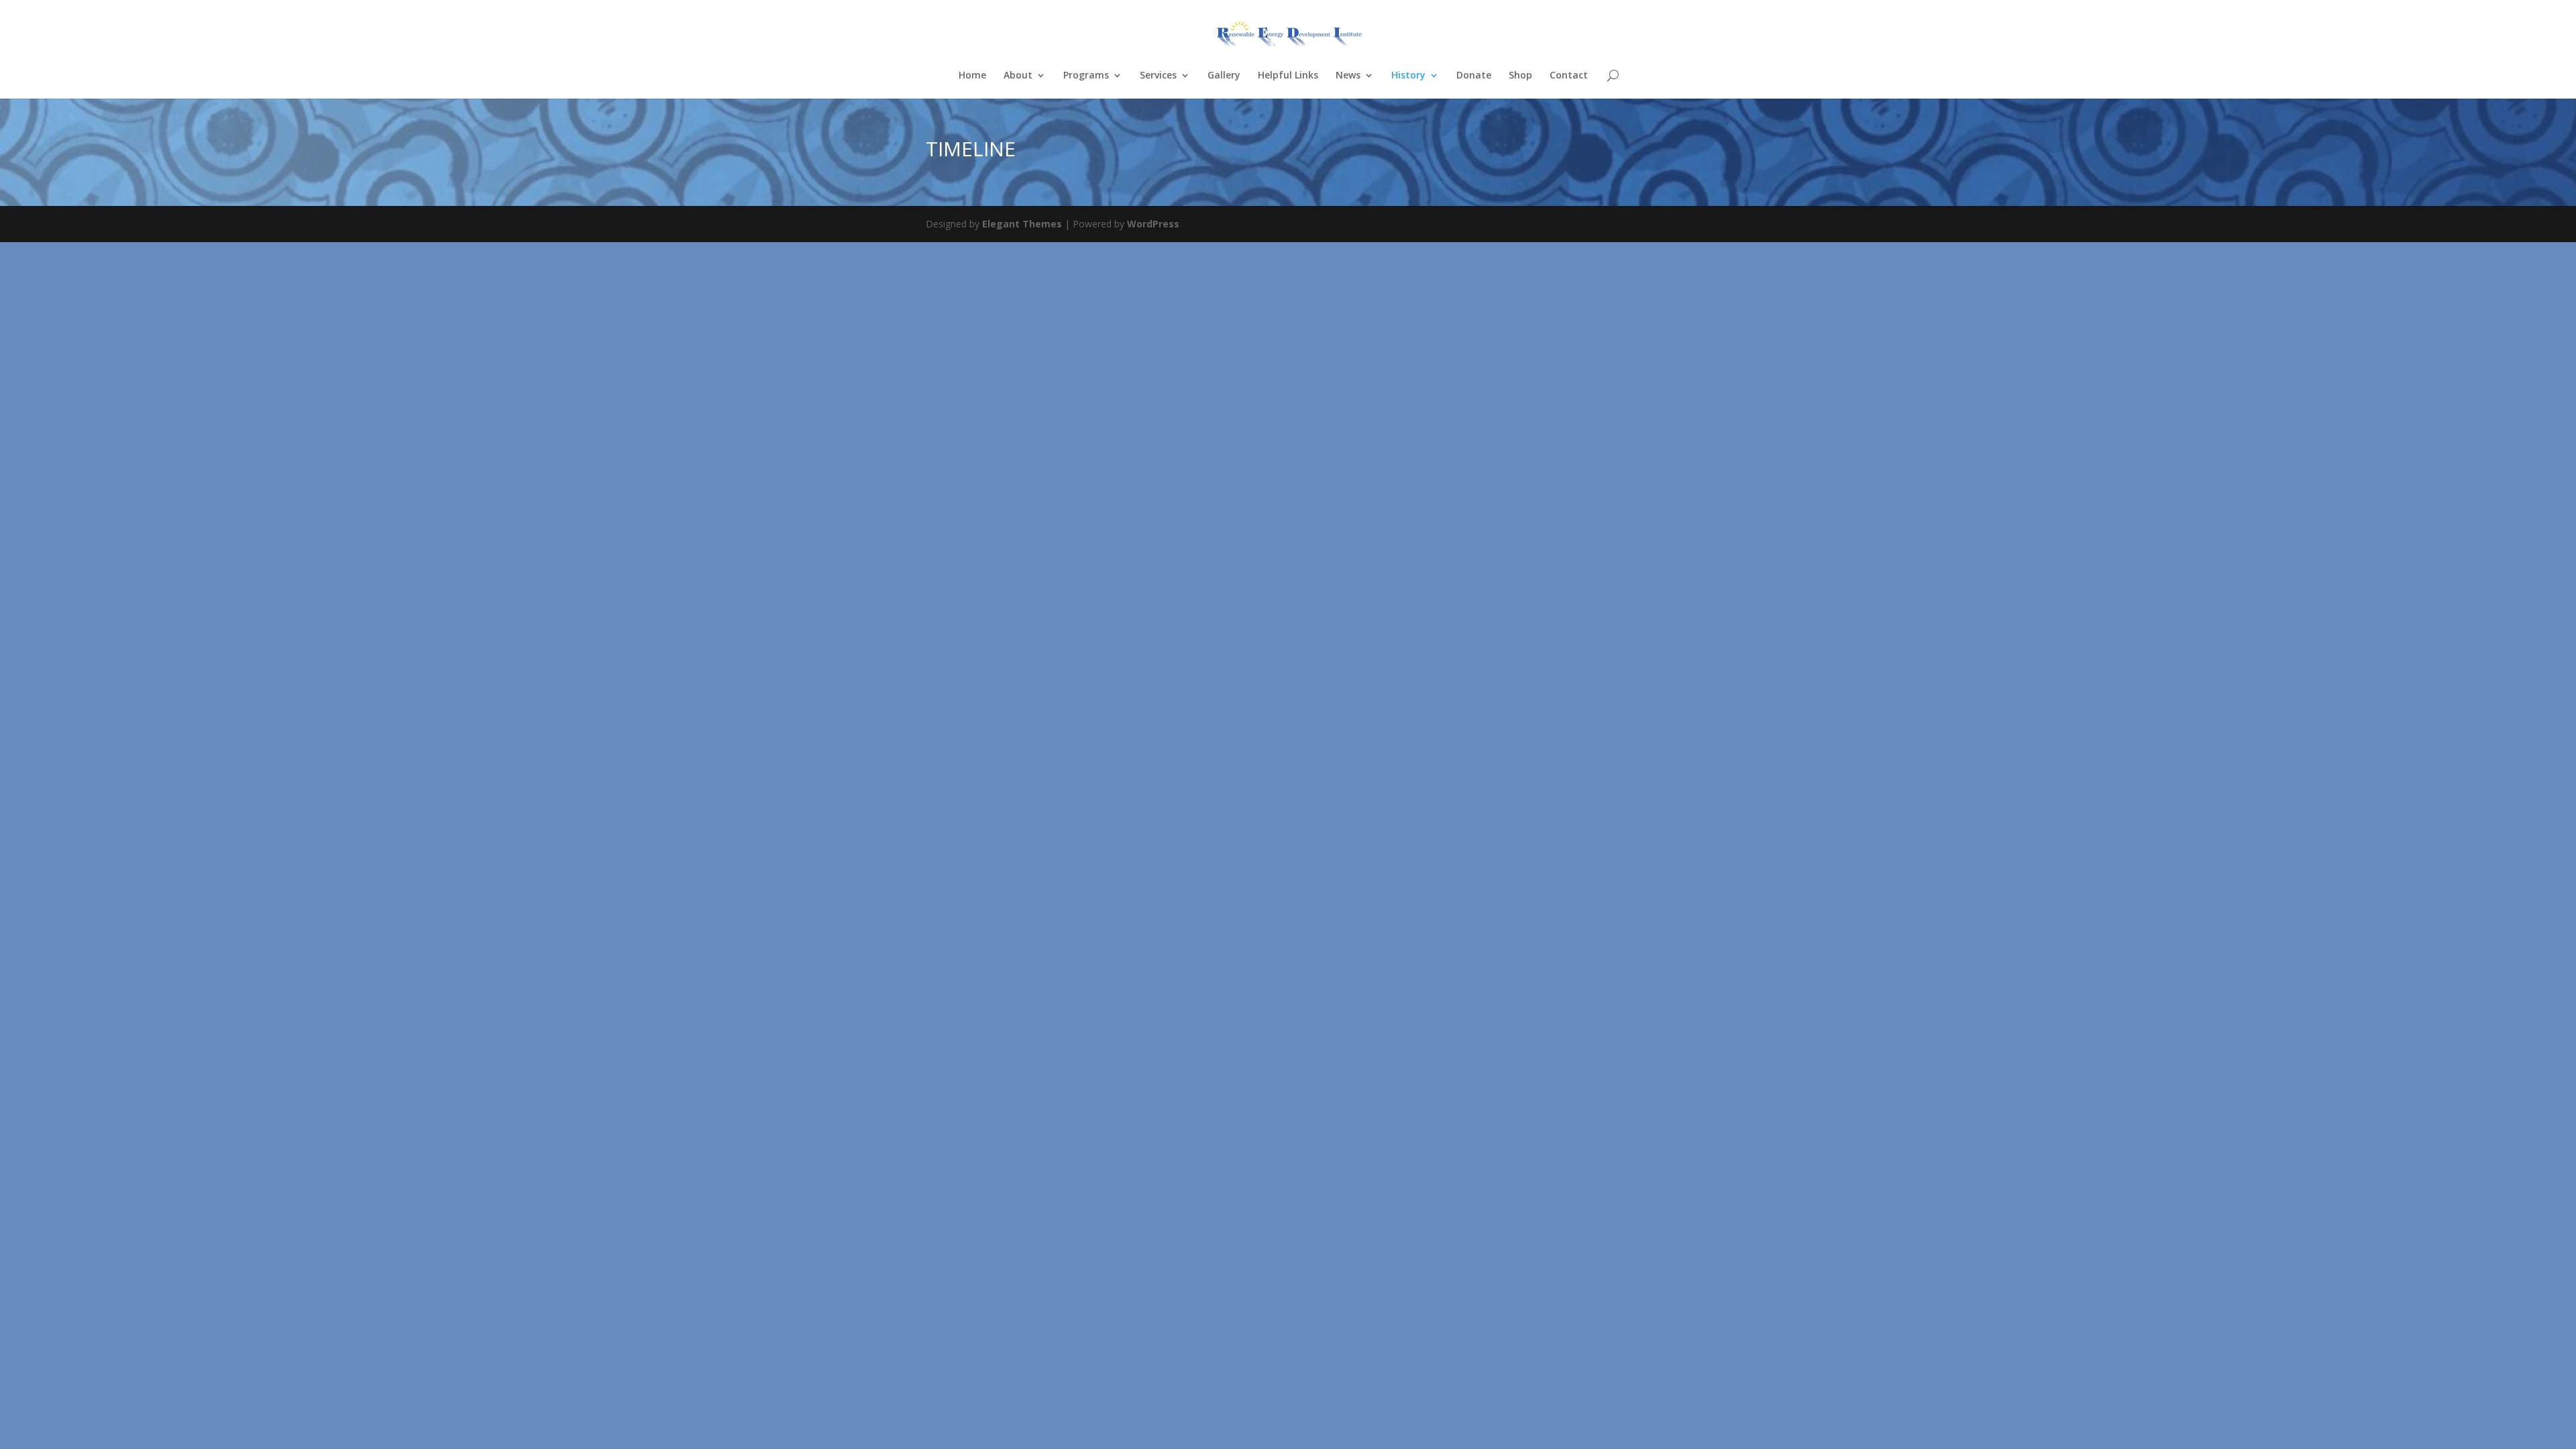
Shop (1520, 76)
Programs (1086, 76)
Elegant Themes (1022, 224)
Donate (1474, 76)
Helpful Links (1288, 76)
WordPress (1153, 224)
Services (1158, 76)
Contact (1569, 76)
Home (972, 76)
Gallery (1224, 76)
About (1018, 76)
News (1348, 76)
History (1408, 76)
